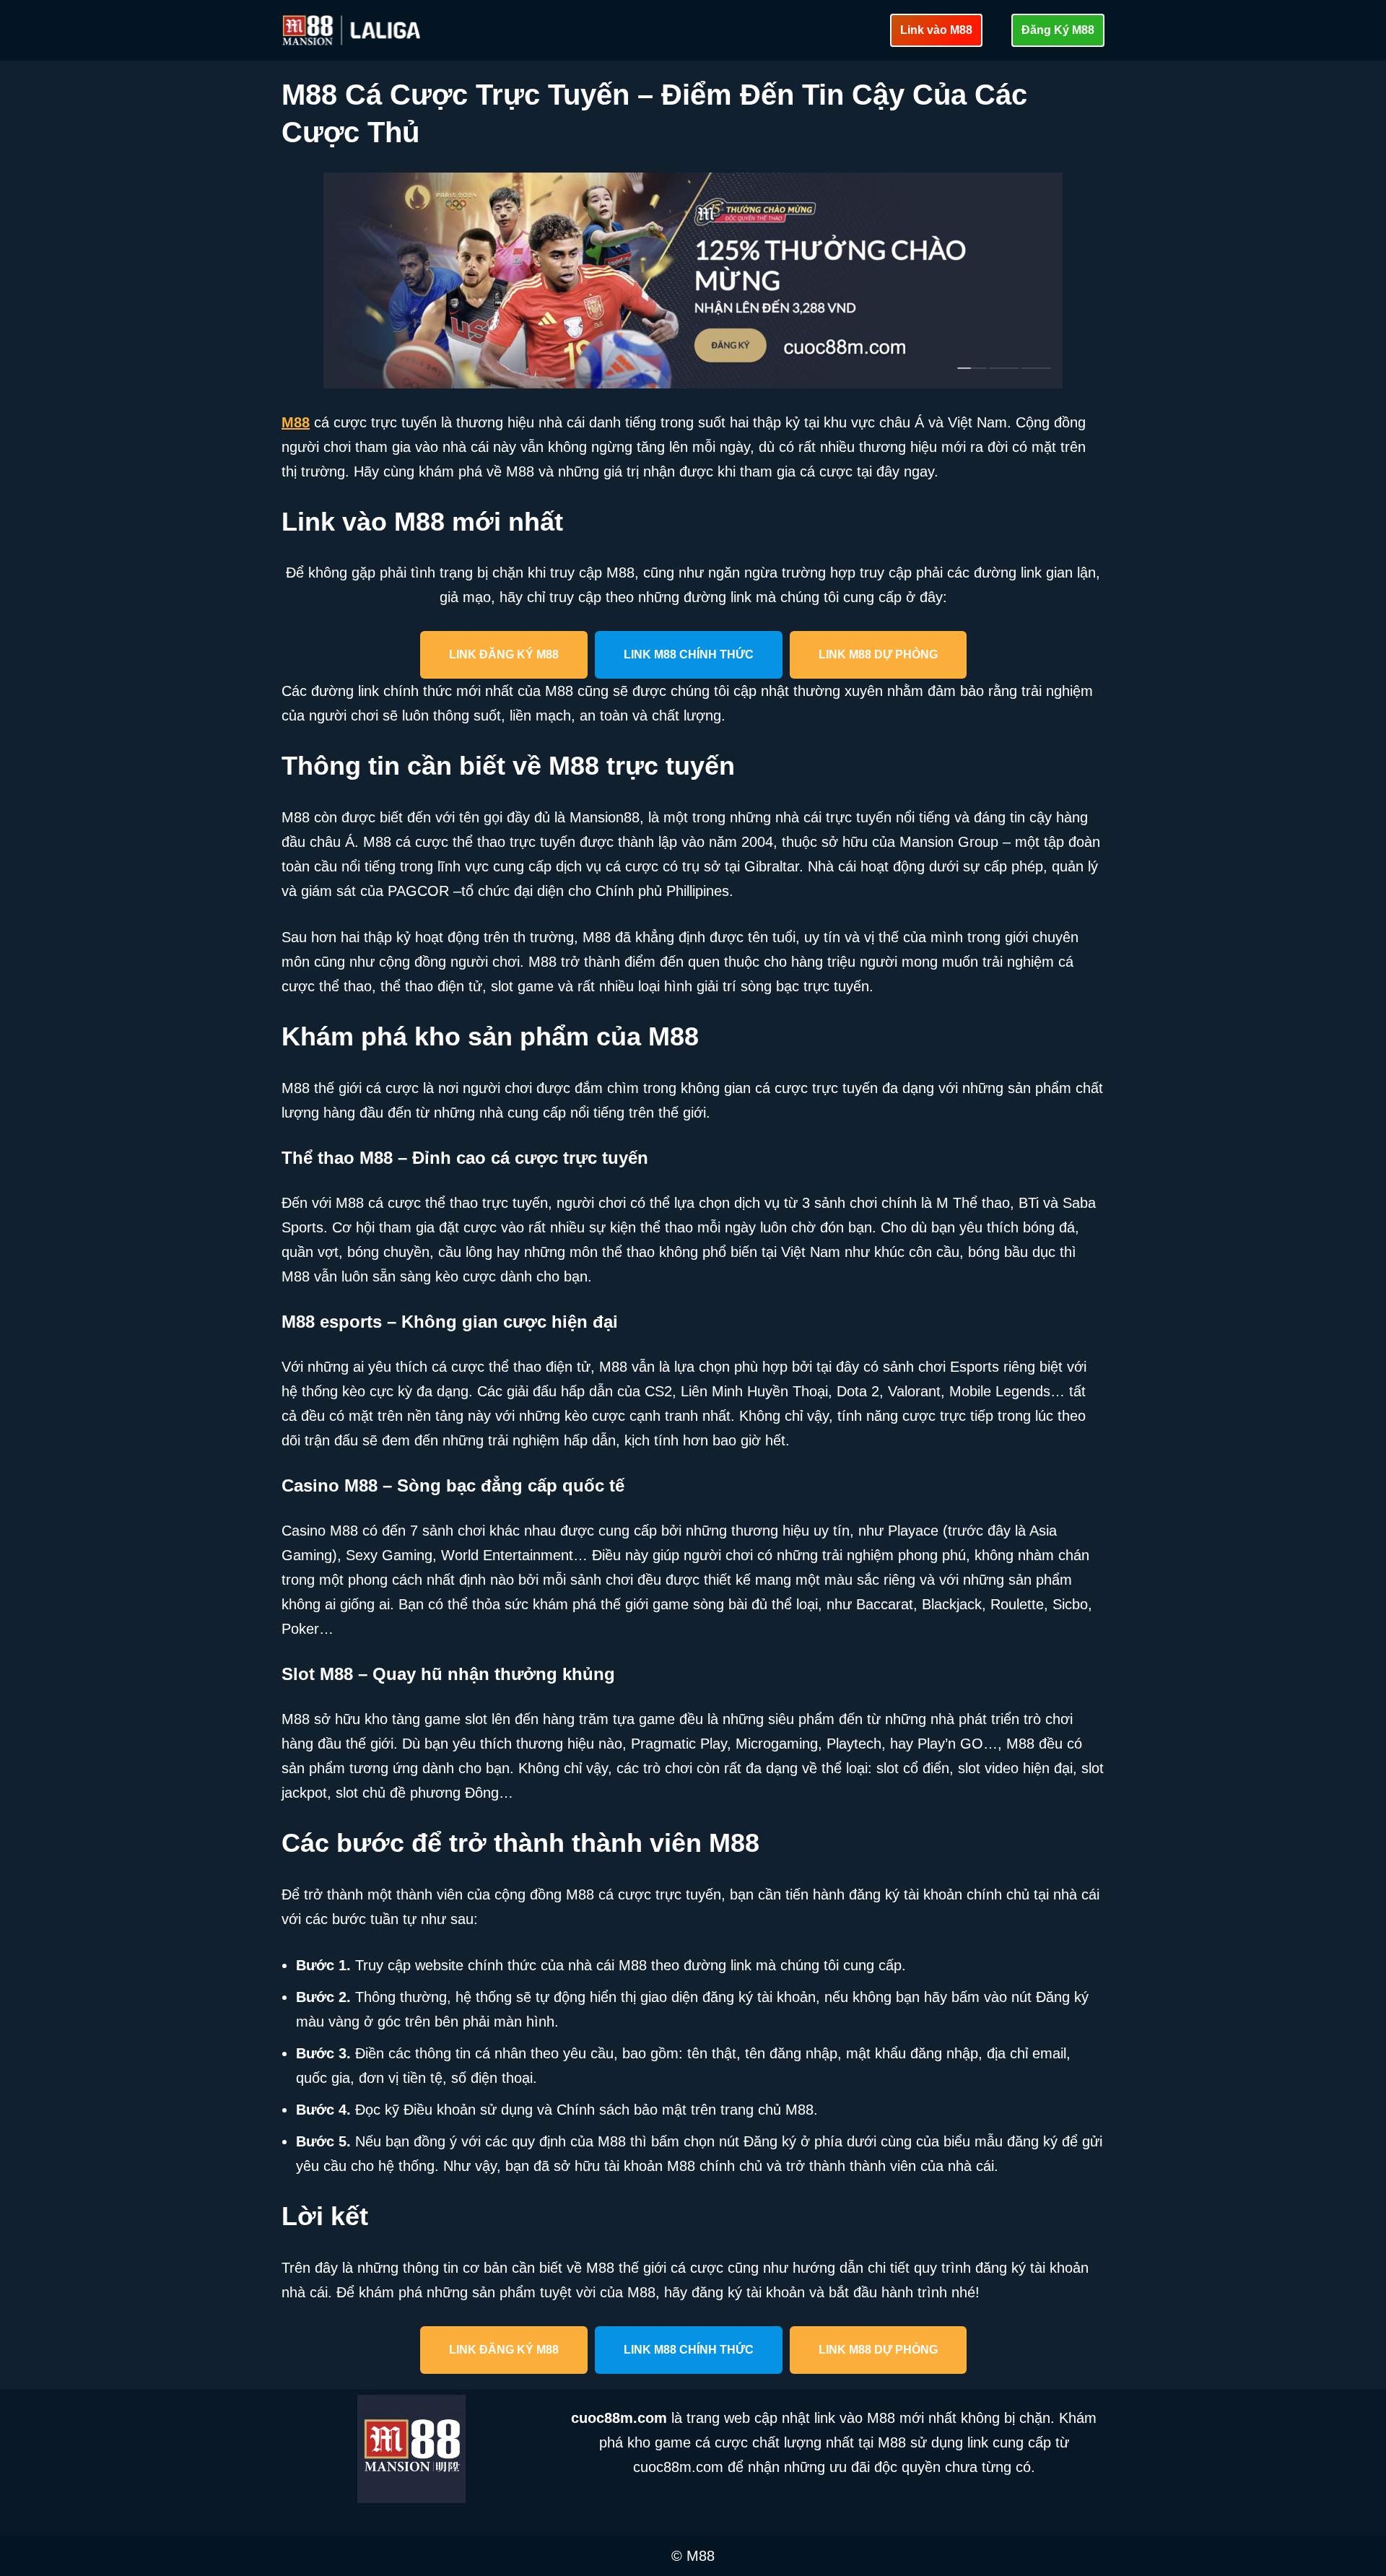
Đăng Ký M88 (1058, 30)
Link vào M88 (936, 30)
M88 (296, 422)
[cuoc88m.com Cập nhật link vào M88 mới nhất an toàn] (353, 30)
